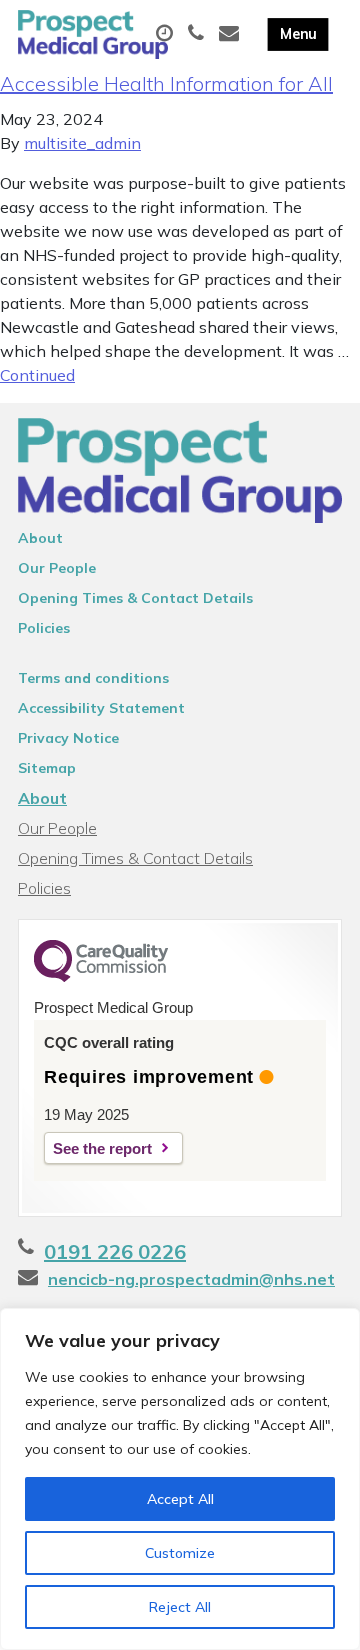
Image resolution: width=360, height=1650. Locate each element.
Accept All (180, 1499)
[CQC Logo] (101, 977)
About (40, 538)
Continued (37, 375)
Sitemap (47, 768)
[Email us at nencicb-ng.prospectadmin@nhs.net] (231, 34)
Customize (180, 1553)
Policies (44, 628)
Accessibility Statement (101, 708)
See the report (102, 1148)
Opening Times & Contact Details (135, 598)
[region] (180, 1479)
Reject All (180, 1607)
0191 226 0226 (115, 1251)
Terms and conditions (93, 678)
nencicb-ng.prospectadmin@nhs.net (191, 1279)
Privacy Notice (68, 738)
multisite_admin (82, 143)
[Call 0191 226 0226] (198, 34)
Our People (57, 568)
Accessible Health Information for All (166, 83)
